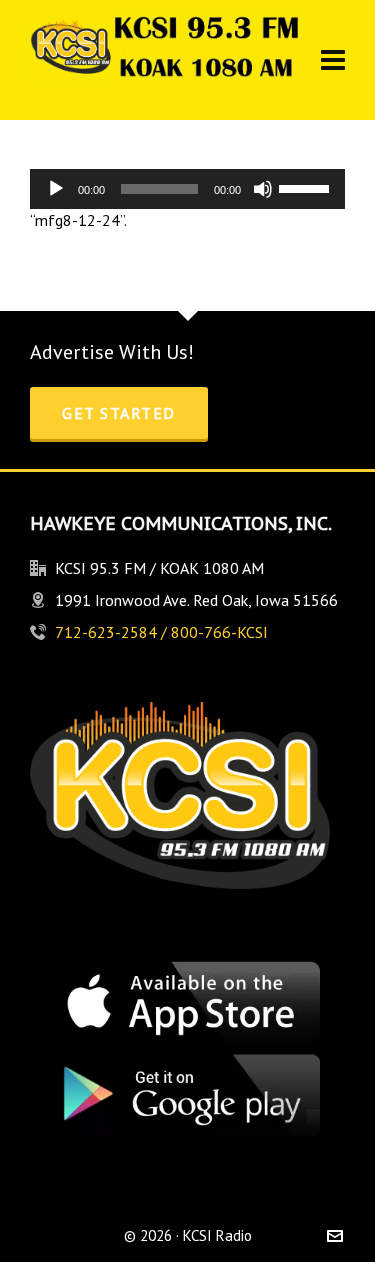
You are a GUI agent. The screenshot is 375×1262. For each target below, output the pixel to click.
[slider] (307, 187)
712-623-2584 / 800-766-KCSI (161, 632)
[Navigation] (333, 60)
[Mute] (263, 189)
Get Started (119, 413)
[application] (187, 189)
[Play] (56, 189)
